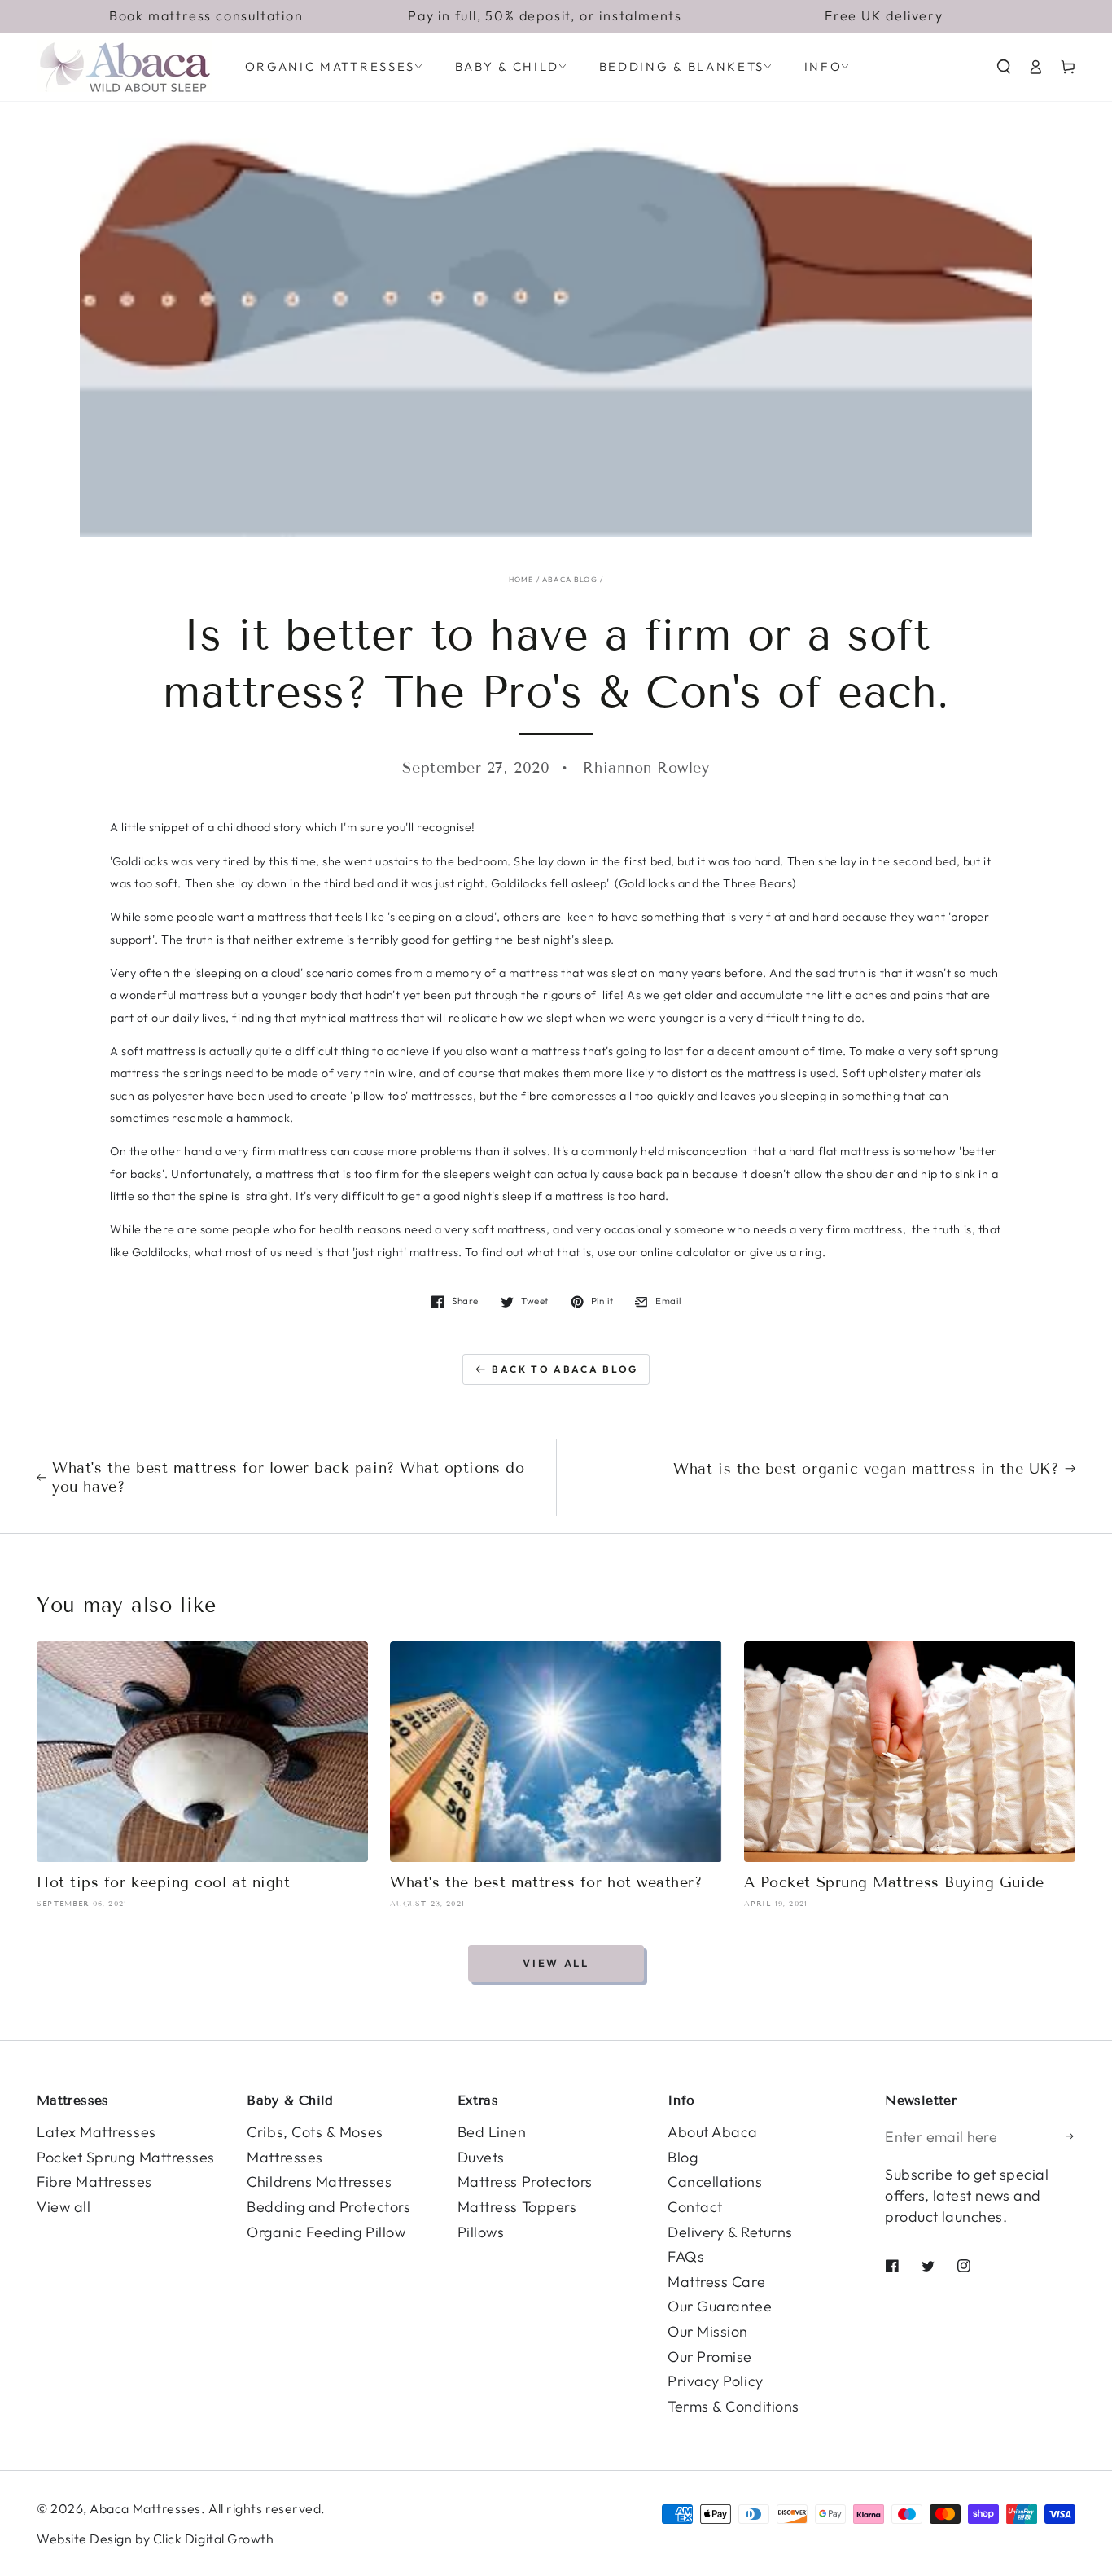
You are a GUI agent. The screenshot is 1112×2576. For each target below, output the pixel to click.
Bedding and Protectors (328, 2207)
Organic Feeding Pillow (326, 2232)
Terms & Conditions (733, 2406)
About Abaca (713, 2132)
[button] (1004, 67)
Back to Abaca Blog (565, 1369)
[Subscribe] (1070, 2136)
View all (556, 1963)
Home (521, 579)
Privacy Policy (716, 2381)
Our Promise (710, 2357)
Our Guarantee (720, 2306)
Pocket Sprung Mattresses (126, 2157)
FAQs (686, 2256)
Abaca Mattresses (145, 2508)
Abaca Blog (570, 579)
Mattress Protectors (525, 2182)
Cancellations (715, 2182)
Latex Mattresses (96, 2132)
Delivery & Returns (730, 2232)
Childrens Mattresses (319, 2182)
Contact (695, 2207)
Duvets (481, 2157)
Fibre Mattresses (94, 2182)
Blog (683, 2157)
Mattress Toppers (517, 2207)
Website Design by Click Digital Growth (155, 2539)
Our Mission (708, 2331)
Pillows (481, 2232)
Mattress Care (716, 2282)
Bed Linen (492, 2132)
